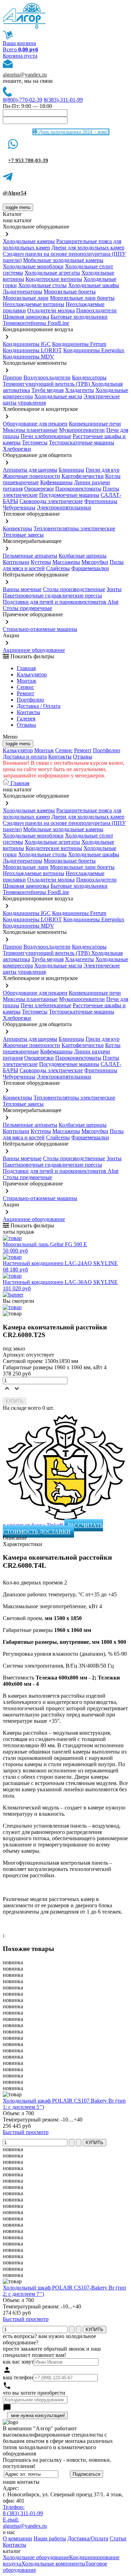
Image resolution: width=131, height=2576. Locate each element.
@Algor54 (15, 193)
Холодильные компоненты (53, 2564)
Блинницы (71, 470)
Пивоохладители (96, 310)
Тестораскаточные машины (82, 442)
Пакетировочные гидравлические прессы (52, 596)
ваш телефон (18, 2377)
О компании (17, 2538)
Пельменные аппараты (30, 556)
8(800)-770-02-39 (23, 100)
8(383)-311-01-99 (63, 100)
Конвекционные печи (95, 424)
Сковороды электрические (51, 501)
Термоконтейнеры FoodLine (36, 323)
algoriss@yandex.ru (25, 75)
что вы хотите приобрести (34, 2393)
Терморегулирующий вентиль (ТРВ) (47, 384)
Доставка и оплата (25, 757)
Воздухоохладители (47, 378)
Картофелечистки (83, 476)
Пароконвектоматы (78, 489)
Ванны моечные (22, 589)
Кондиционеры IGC (27, 344)
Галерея (26, 719)
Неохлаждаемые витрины (34, 304)
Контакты (28, 712)
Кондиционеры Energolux (94, 350)
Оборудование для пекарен (35, 424)
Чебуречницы (19, 507)
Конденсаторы (89, 378)
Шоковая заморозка (26, 317)
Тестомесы (35, 442)
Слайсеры (58, 568)
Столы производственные (74, 589)
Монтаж (27, 681)
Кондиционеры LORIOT (32, 350)
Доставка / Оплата (39, 706)
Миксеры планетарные (30, 430)
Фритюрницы (101, 501)
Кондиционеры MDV (28, 357)
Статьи (118, 2538)
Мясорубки (95, 562)
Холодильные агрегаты (52, 273)
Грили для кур (103, 470)
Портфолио (30, 700)
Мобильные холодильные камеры (63, 260)
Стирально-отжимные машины (40, 629)
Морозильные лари (26, 298)
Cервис (26, 687)
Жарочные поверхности (31, 476)
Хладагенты (79, 390)
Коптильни (16, 562)
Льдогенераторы (23, 292)
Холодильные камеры (29, 241)
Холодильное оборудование (36, 2557)
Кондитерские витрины (54, 279)
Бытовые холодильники (79, 317)
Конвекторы (17, 528)
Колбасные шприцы (83, 556)
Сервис (64, 750)
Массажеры (66, 562)
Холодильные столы (42, 285)
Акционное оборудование (34, 650)
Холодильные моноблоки (33, 266)
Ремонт (26, 693)
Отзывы (26, 725)
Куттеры (41, 562)
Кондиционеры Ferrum (79, 344)
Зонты (114, 589)
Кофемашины (56, 482)
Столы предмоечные (27, 608)
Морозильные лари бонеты (82, 298)
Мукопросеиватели (82, 430)
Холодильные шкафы (94, 285)
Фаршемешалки (90, 568)
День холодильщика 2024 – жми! (73, 132)
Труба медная (48, 390)
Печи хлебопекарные (46, 436)
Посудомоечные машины (69, 495)
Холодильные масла (58, 396)
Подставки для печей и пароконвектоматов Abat (61, 602)
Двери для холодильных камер (88, 248)
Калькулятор (32, 674)
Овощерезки (39, 489)
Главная (26, 668)
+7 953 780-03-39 (28, 160)
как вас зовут (18, 2362)
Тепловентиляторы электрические (74, 528)
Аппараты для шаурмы (30, 470)
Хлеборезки (17, 449)
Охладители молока (51, 310)
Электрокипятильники (64, 507)
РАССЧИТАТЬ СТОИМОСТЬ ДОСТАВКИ (53, 1528)
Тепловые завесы (23, 535)
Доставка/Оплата (88, 2538)
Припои (12, 378)
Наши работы (50, 2538)
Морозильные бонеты (70, 292)
